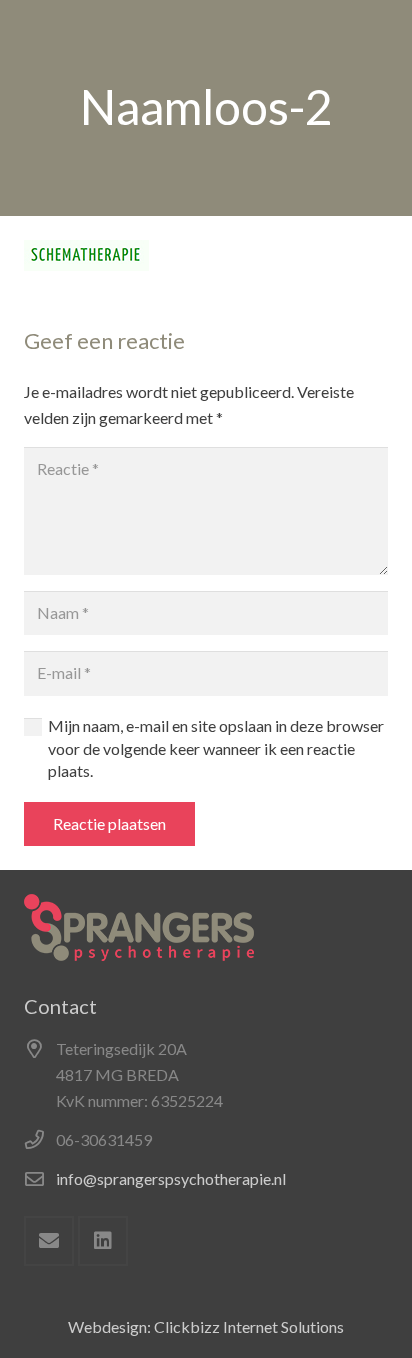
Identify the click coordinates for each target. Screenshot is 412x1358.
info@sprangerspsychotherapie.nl (171, 1178)
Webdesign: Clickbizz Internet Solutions (206, 1326)
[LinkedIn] (103, 1241)
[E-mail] (49, 1241)
